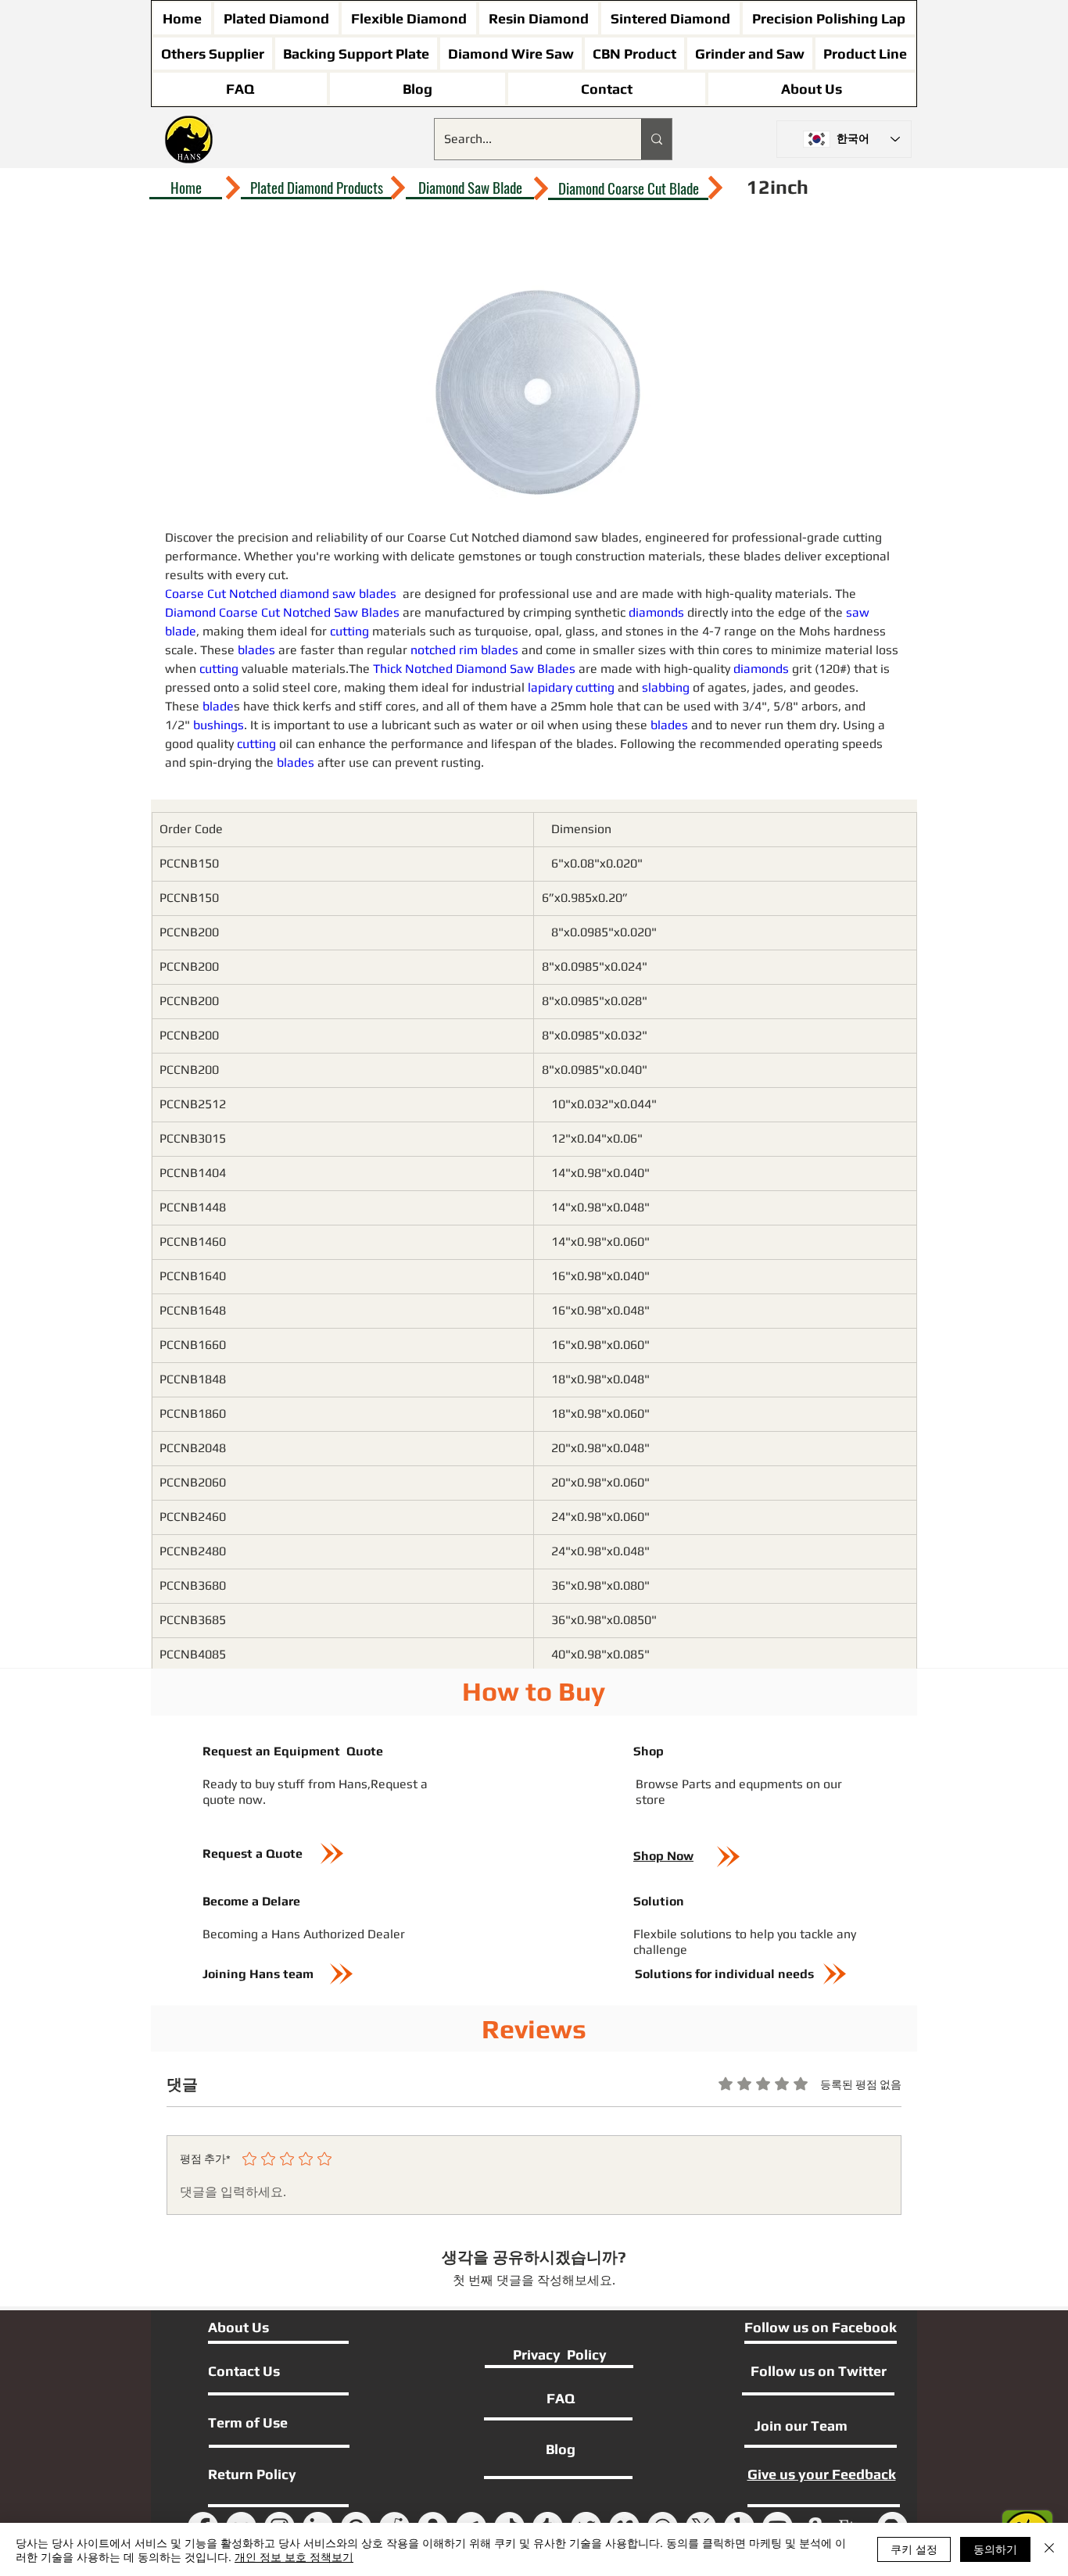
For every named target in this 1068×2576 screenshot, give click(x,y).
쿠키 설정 (914, 2549)
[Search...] (656, 139)
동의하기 (995, 2549)
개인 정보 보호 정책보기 (294, 2556)
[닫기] (1049, 2549)
